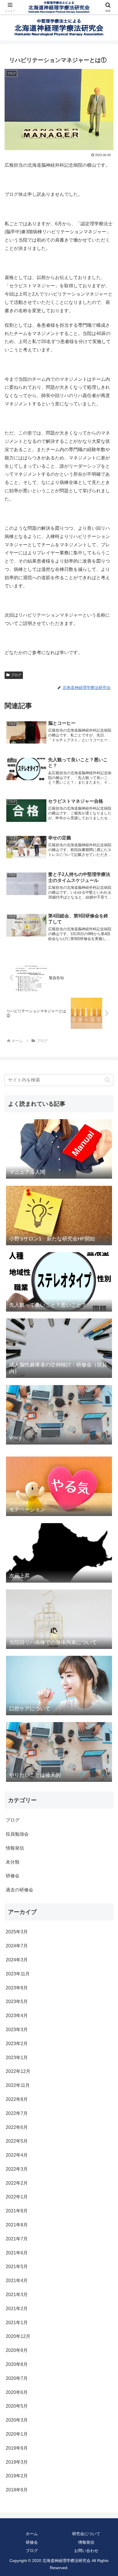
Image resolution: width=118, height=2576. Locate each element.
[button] (108, 1080)
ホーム (32, 2534)
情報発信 (86, 2542)
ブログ (16, 675)
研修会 (32, 2542)
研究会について (86, 2534)
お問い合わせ (86, 2551)
